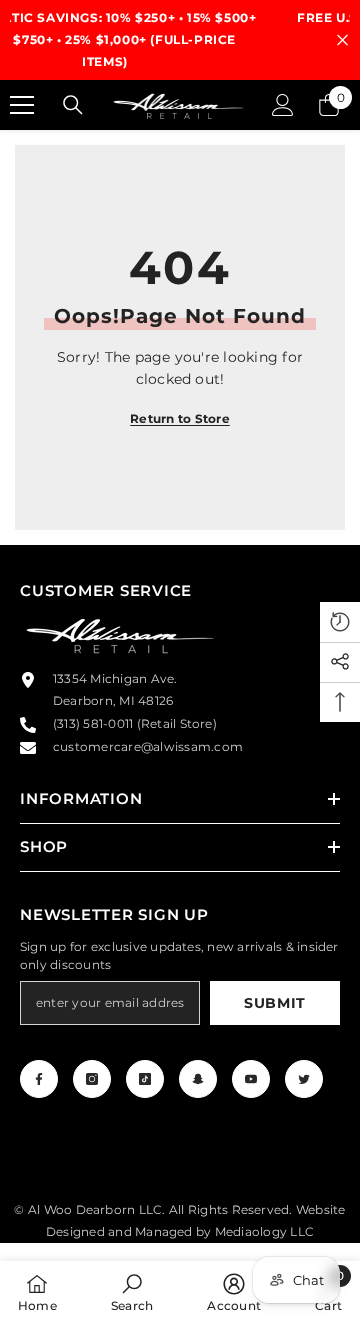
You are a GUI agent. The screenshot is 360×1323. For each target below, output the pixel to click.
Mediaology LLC (264, 1231)
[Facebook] (39, 1079)
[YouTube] (251, 1079)
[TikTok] (145, 1079)
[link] (132, 1292)
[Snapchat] (198, 1079)
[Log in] (283, 105)
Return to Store (180, 418)
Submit (275, 1003)
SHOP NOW (307, 61)
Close (342, 40)
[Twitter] (304, 1079)
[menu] (22, 105)
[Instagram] (92, 1079)
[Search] (73, 105)
